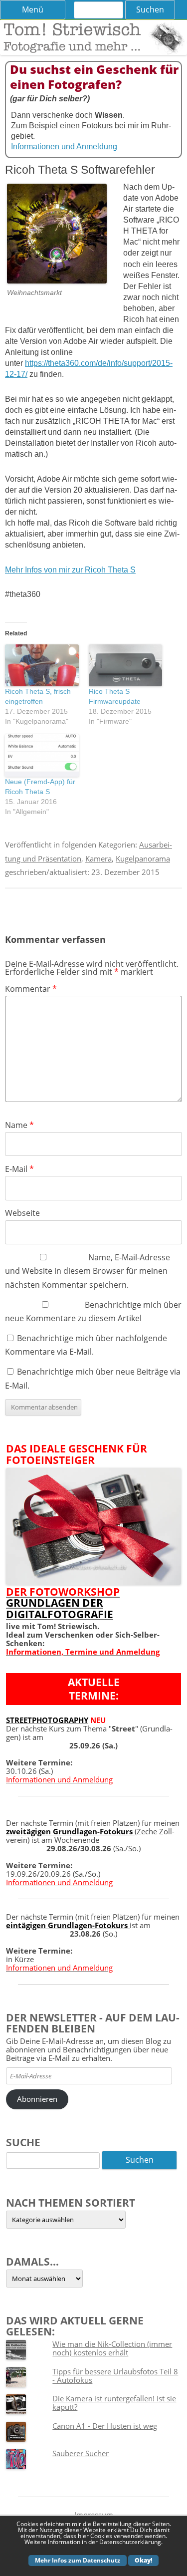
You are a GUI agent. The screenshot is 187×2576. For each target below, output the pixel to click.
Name (19, 1125)
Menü (33, 9)
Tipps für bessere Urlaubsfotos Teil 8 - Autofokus (115, 2376)
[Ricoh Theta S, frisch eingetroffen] (42, 665)
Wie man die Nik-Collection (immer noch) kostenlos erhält (112, 2348)
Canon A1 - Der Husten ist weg (105, 2426)
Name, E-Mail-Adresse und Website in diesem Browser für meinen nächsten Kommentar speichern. (88, 1271)
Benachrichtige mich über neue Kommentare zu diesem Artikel (93, 1311)
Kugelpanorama (143, 859)
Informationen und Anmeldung (64, 146)
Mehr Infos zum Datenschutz (78, 2560)
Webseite (22, 1213)
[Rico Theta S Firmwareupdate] (126, 665)
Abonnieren (37, 2099)
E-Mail (19, 1169)
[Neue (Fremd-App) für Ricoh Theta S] (42, 755)
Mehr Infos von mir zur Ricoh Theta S (70, 570)
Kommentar (31, 989)
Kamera (98, 859)
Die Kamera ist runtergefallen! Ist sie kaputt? (114, 2403)
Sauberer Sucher (81, 2453)
